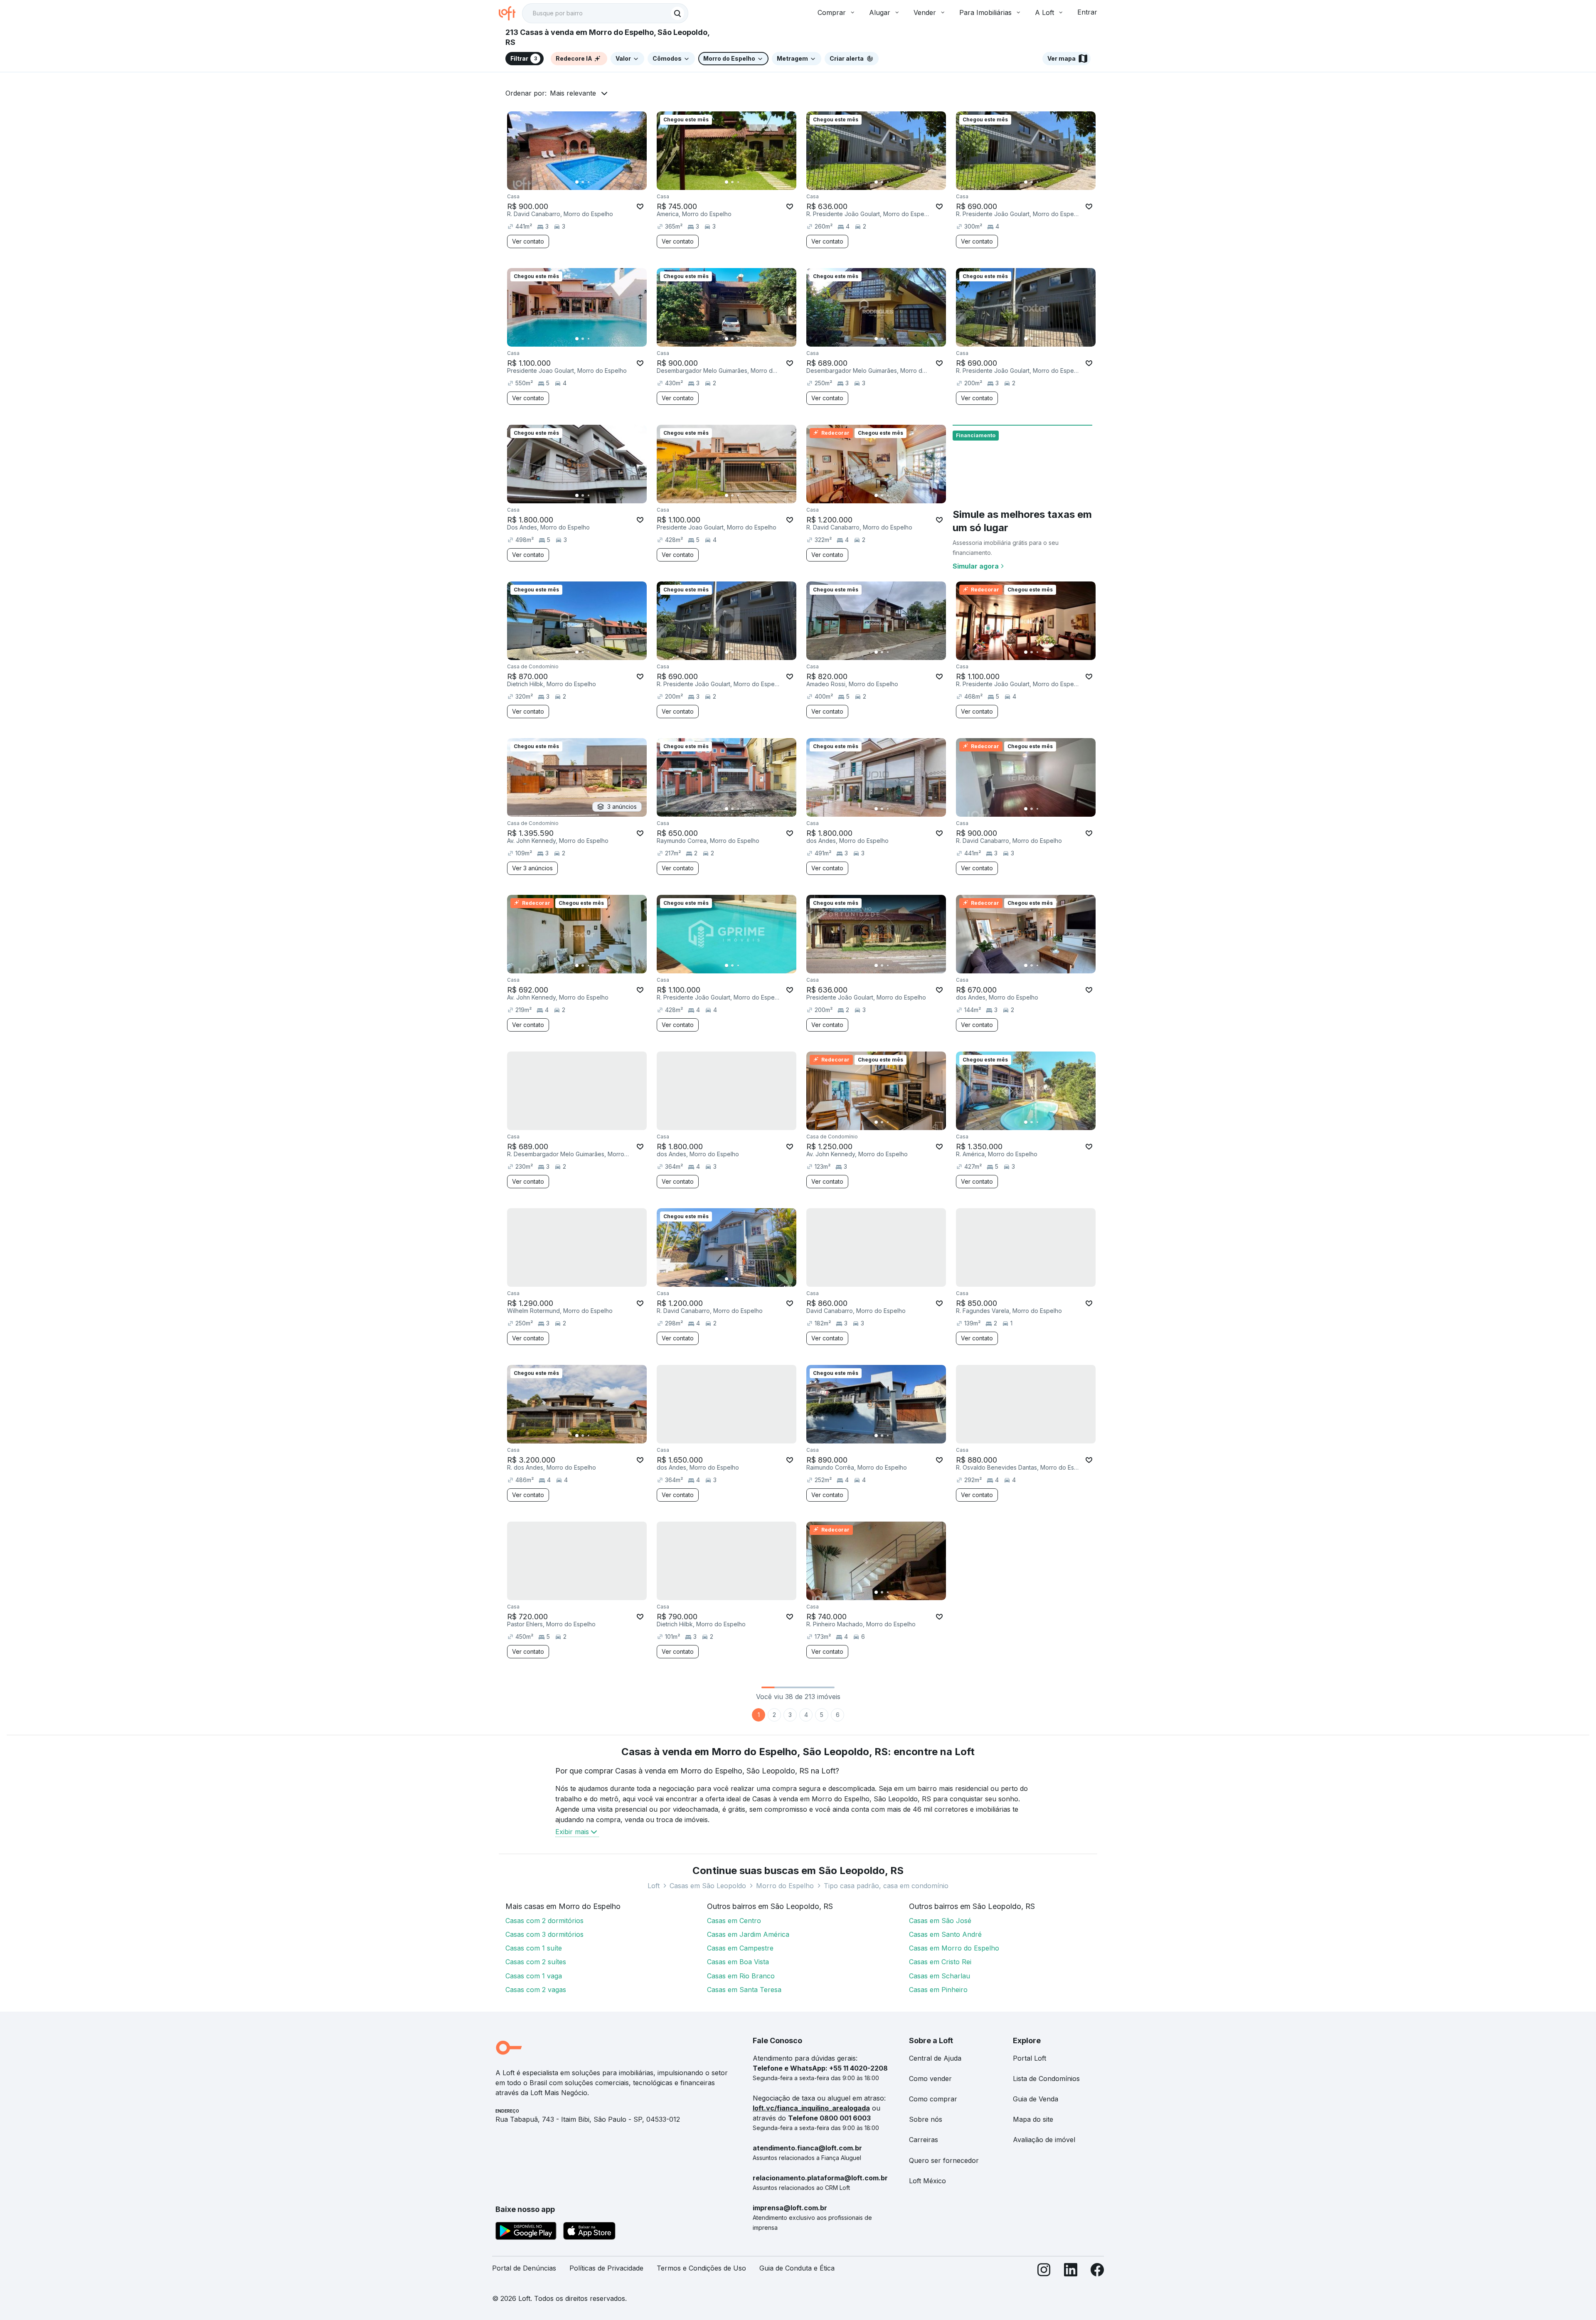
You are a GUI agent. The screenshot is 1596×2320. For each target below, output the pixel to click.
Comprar (832, 12)
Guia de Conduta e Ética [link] (797, 2268)
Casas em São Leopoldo (708, 1886)
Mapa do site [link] (1033, 2119)
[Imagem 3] (589, 182)
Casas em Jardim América (748, 1934)
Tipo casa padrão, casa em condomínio (886, 1886)
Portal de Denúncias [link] (524, 2268)
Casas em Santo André (945, 1934)
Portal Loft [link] (1030, 2058)
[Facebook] (1097, 2272)
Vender (925, 12)
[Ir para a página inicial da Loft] (510, 13)
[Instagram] (1044, 2272)
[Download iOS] (589, 2232)
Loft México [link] (927, 2181)
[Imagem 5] (600, 182)
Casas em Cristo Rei (940, 1962)
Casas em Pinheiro (938, 1990)
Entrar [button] (1087, 12)
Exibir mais (572, 1832)
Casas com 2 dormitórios (544, 1921)
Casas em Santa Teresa (744, 1990)
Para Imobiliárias (985, 12)
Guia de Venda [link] (1036, 2099)
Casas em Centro (734, 1921)
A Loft (1044, 12)
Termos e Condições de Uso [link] (701, 2268)
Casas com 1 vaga (534, 1976)
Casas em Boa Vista (738, 1962)
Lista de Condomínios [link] (1046, 2079)
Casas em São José (940, 1921)
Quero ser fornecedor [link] (944, 2160)
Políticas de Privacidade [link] (606, 2268)
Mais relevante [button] (573, 93)
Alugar (880, 12)
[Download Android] (526, 2232)
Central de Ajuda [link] (935, 2058)
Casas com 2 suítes (536, 1962)
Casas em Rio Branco (741, 1976)
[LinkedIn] (1071, 2272)
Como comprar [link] (933, 2099)
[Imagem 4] (594, 182)
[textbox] (605, 13)
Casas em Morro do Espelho (954, 1948)
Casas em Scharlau (940, 1976)
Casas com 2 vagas (536, 1990)
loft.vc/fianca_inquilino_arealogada (811, 2108)
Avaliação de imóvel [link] (1044, 2140)
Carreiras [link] (924, 2140)
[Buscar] (677, 13)
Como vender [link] (930, 2079)
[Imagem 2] (583, 182)
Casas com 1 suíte (534, 1948)
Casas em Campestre (740, 1948)
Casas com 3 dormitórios (544, 1934)
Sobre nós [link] (926, 2119)
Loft (654, 1886)
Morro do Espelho (785, 1886)
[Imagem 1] (577, 182)
